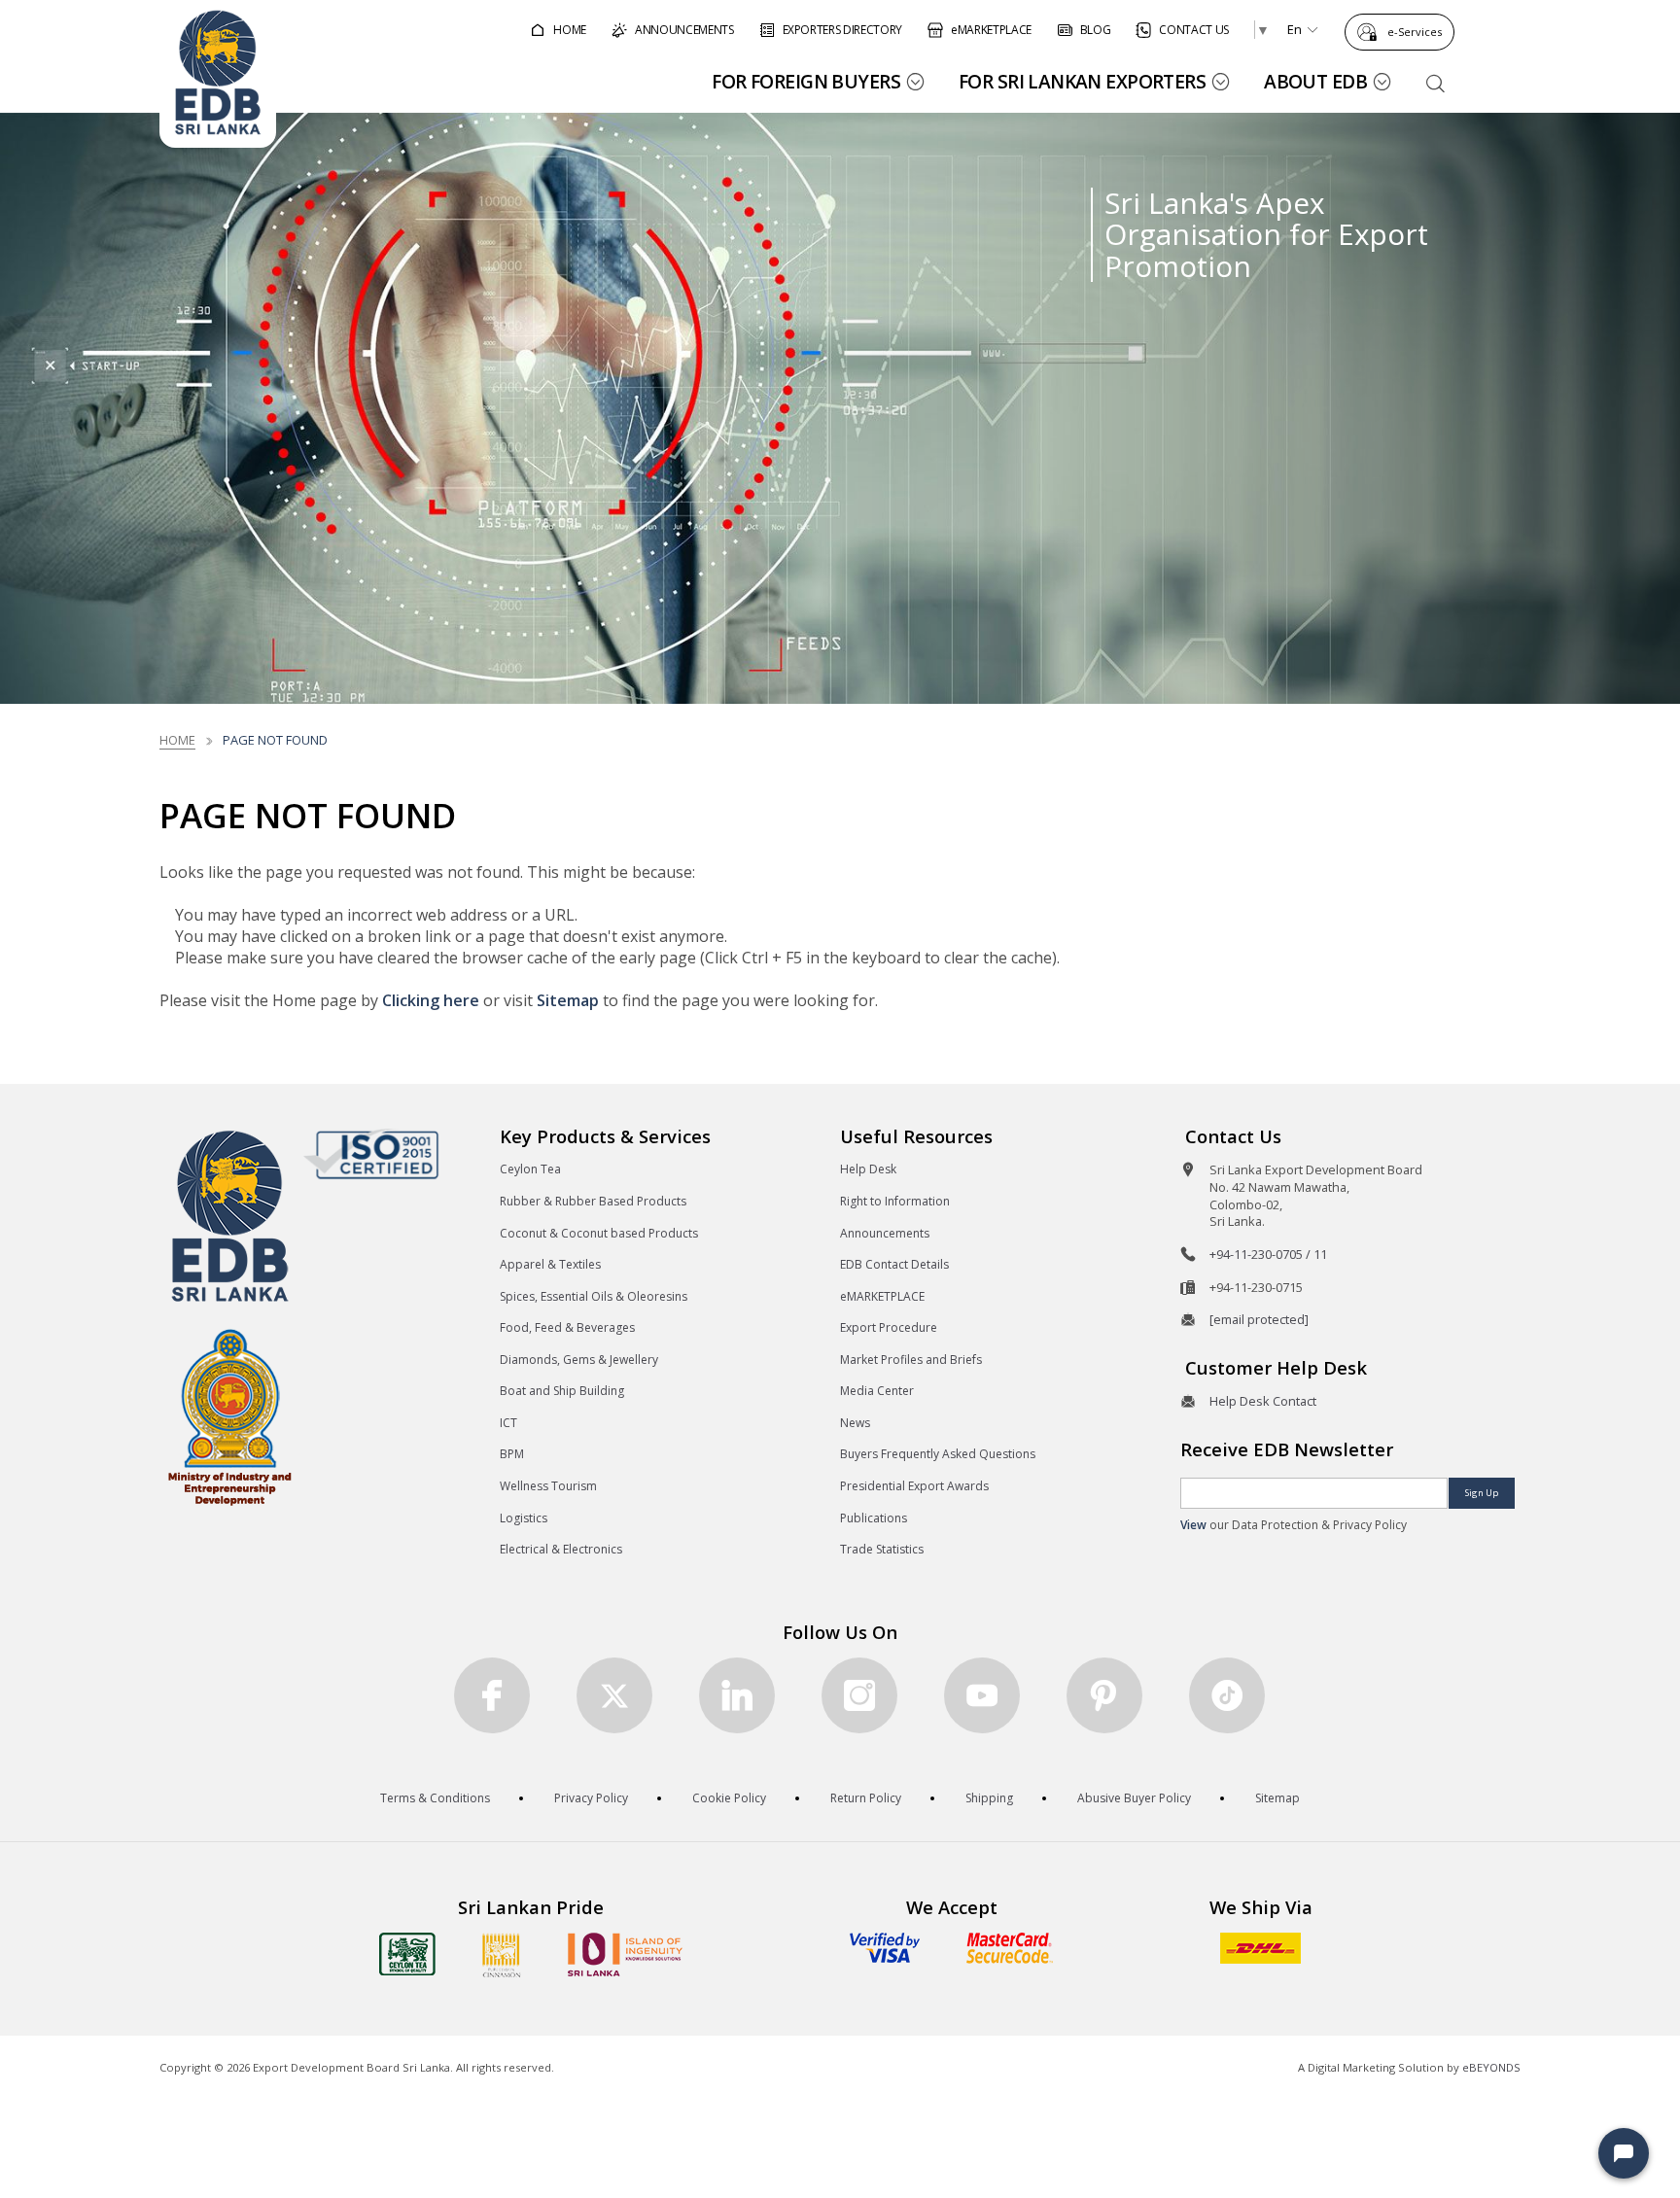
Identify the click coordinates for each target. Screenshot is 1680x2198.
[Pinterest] (1104, 1695)
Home (177, 740)
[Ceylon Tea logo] (407, 1954)
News (855, 1423)
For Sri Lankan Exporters (1082, 81)
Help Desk (868, 1169)
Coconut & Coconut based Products (599, 1233)
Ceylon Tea (530, 1169)
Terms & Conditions (435, 1798)
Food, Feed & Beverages (567, 1327)
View (1193, 1525)
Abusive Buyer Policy (1134, 1798)
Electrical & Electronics (561, 1549)
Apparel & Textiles (550, 1264)
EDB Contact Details (894, 1264)
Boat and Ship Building (562, 1391)
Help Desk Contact (1263, 1401)
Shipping (989, 1798)
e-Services (1415, 32)
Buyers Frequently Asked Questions (938, 1454)
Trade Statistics (882, 1549)
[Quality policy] (371, 1154)
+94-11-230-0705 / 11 (1268, 1254)
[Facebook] (492, 1695)
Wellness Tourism (548, 1486)
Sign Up (1482, 1493)
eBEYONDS (1491, 2067)
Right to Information (895, 1201)
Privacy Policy (591, 1798)
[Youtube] (982, 1695)
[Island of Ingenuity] (625, 1954)
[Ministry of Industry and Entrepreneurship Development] (230, 1416)
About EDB (1315, 81)
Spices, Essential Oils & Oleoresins (594, 1296)
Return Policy (866, 1798)
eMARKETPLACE (882, 1296)
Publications (874, 1518)
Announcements (885, 1233)
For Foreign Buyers (806, 81)
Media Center (877, 1391)
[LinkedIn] (737, 1695)
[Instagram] (859, 1695)
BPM (512, 1454)
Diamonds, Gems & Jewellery (579, 1360)
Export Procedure (889, 1327)
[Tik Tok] (1227, 1695)
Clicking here (431, 1000)
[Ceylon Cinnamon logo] (502, 1955)
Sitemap (568, 1000)
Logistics (524, 1518)
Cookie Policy (729, 1798)
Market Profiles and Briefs (911, 1360)
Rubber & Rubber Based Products (593, 1201)
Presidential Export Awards (914, 1486)
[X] (614, 1695)
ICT (508, 1423)
